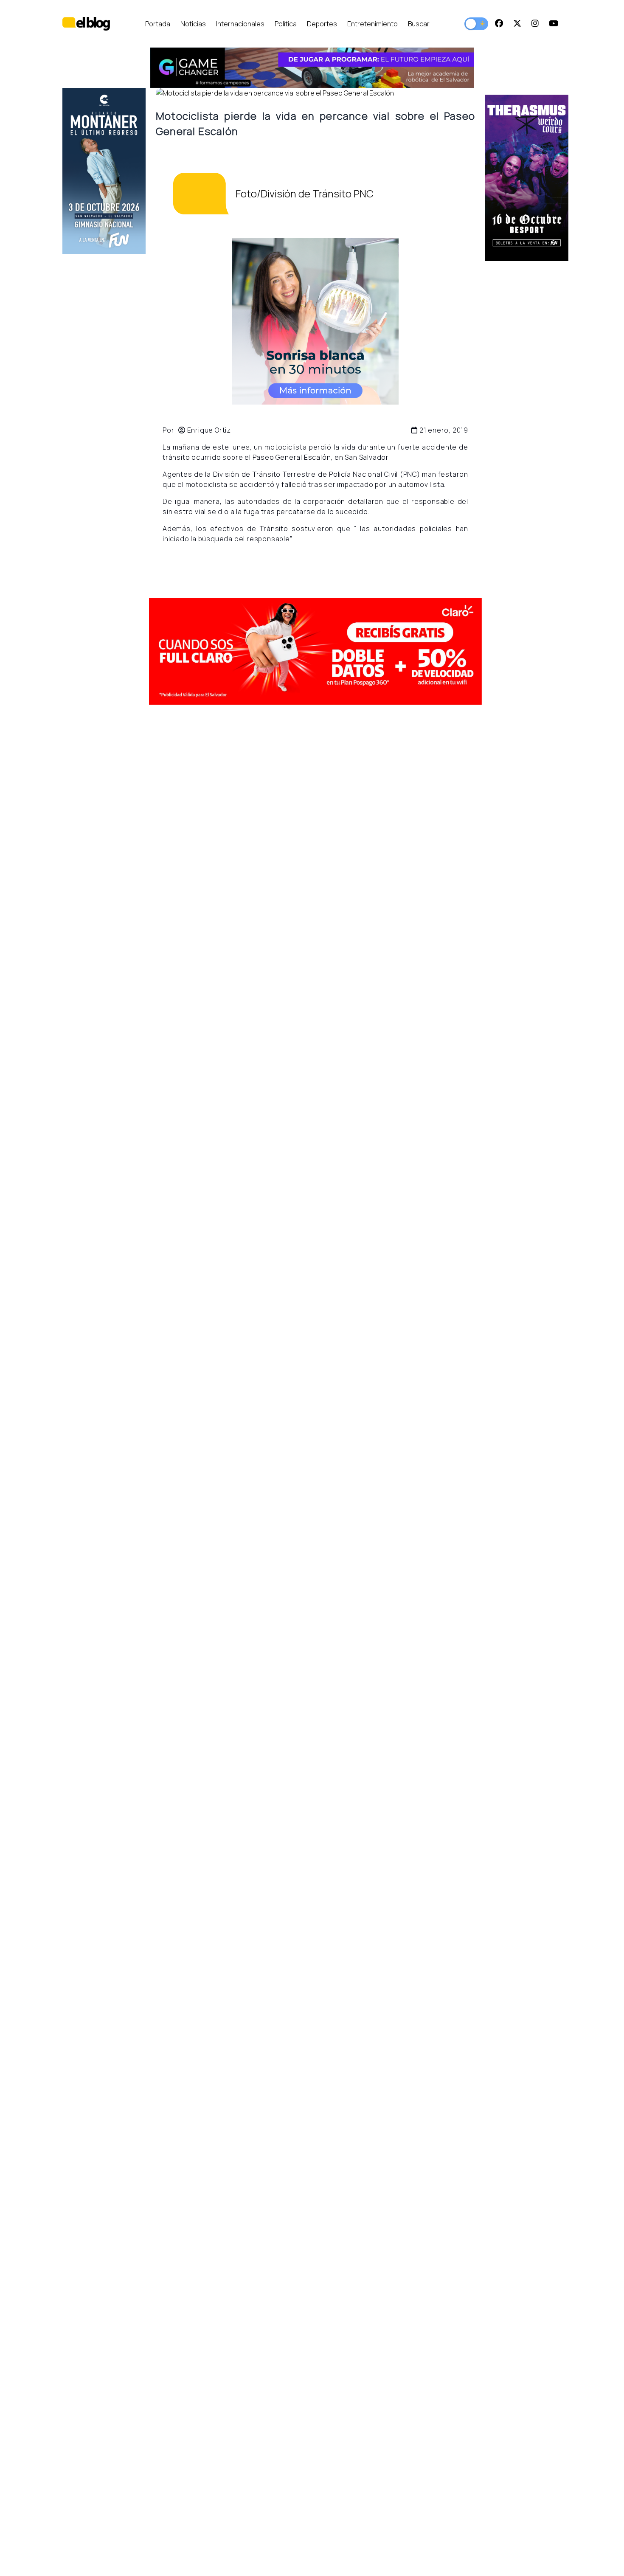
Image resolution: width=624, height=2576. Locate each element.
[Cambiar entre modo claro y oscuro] (476, 24)
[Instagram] (535, 24)
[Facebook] (499, 24)
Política (286, 24)
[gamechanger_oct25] (312, 68)
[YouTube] (554, 24)
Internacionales (240, 24)
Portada (158, 24)
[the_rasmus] (527, 178)
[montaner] (104, 171)
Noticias (193, 24)
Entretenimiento (372, 24)
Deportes (322, 24)
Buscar (419, 24)
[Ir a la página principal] (86, 24)
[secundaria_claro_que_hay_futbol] (315, 651)
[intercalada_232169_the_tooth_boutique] (315, 321)
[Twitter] (517, 24)
